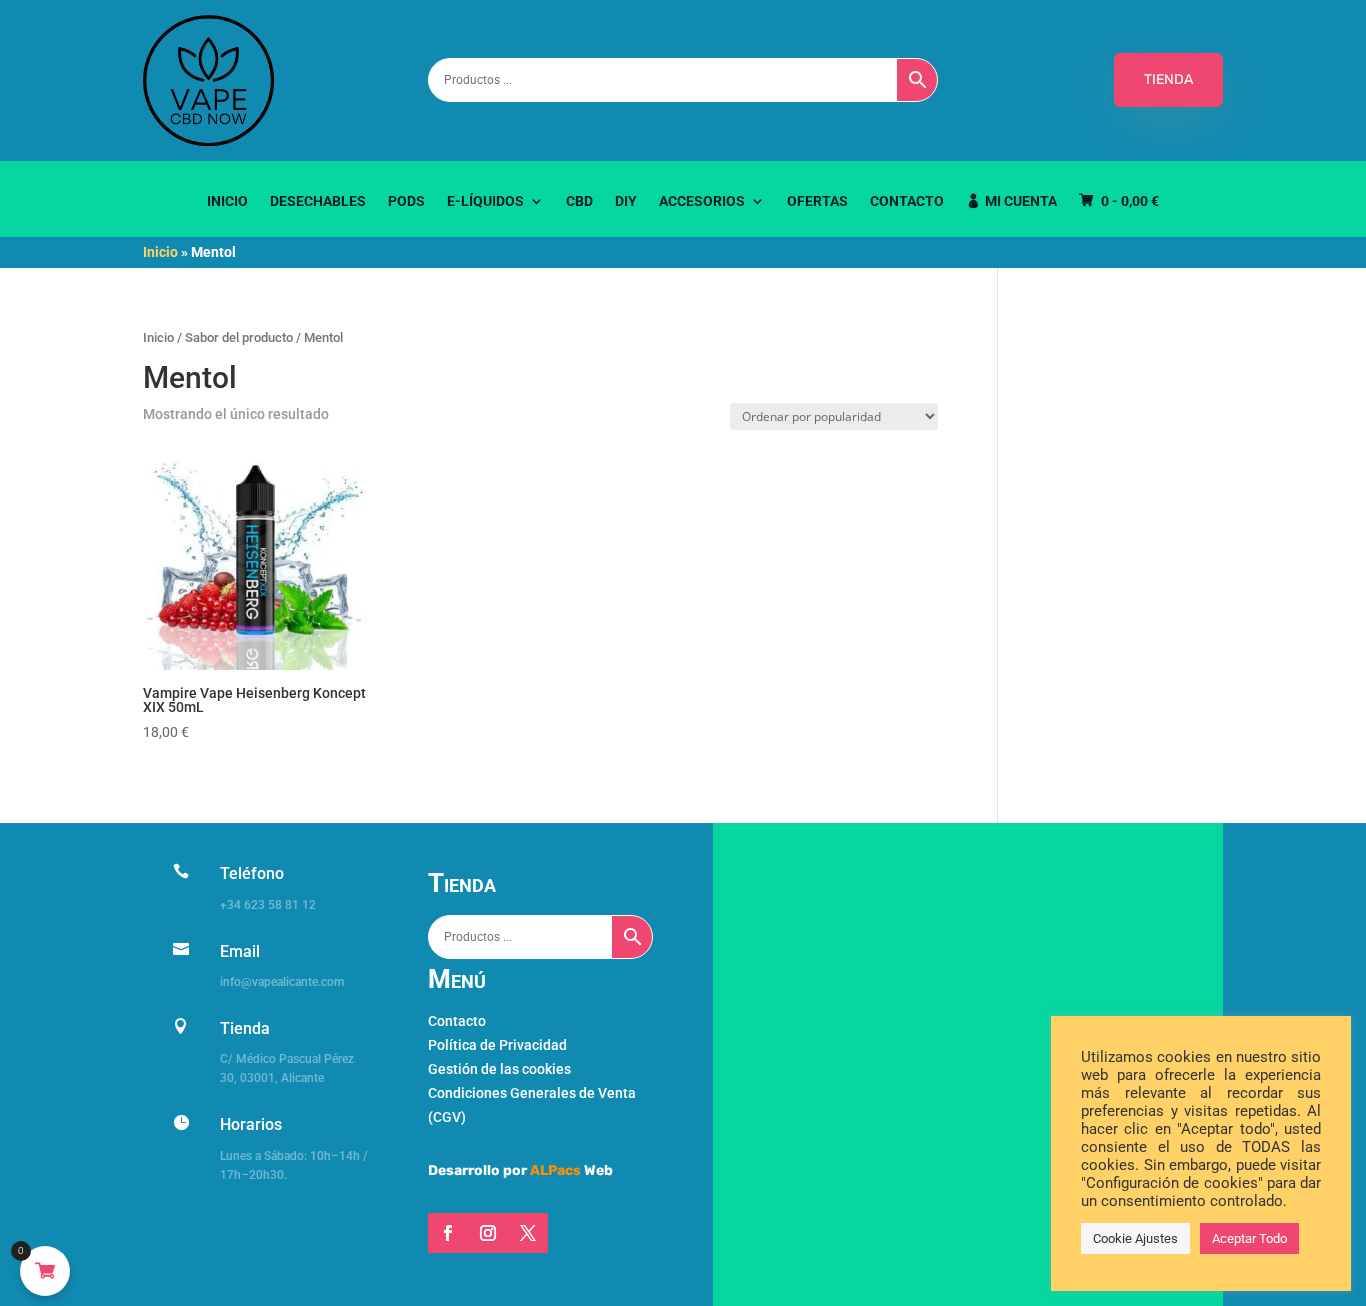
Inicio (227, 201)
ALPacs (555, 1170)
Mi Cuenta (1021, 201)
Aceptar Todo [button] (1249, 1238)
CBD (579, 201)
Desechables (318, 201)
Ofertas (817, 201)
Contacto (907, 201)
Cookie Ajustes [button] (1135, 1238)
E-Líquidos (485, 201)
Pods (406, 201)
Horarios (251, 1124)
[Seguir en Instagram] (488, 1233)
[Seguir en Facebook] (448, 1233)
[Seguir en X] (528, 1233)
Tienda (245, 1028)
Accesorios (702, 201)
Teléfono (252, 873)
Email (240, 951)
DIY (626, 201)
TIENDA (1168, 79)
